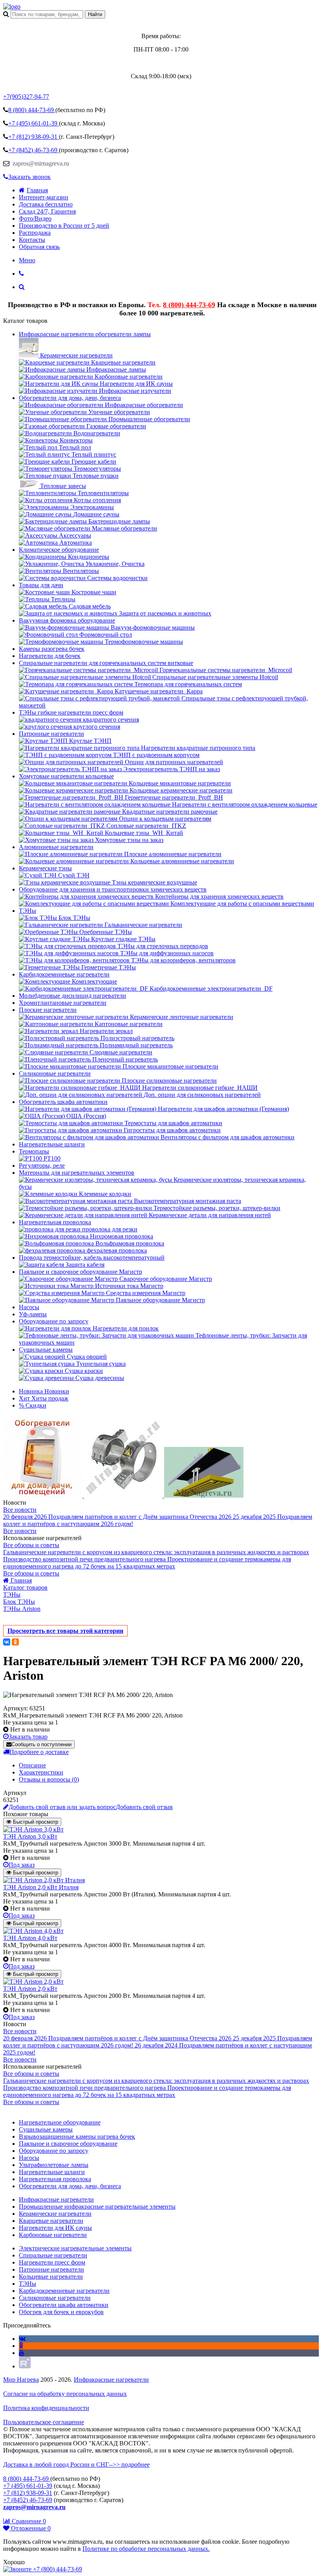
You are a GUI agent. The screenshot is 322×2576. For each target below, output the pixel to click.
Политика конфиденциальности (46, 2408)
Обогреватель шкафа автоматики (63, 1102)
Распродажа (35, 233)
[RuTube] (25, 2366)
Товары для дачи (41, 585)
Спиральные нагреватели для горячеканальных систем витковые (106, 663)
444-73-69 (32, 110)
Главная (37, 190)
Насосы (29, 1307)
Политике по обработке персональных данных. (146, 2549)
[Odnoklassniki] (21, 2346)
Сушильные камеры (46, 1350)
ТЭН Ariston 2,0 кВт (30, 1989)
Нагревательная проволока (55, 1222)
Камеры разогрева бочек (52, 649)
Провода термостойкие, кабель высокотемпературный (92, 1258)
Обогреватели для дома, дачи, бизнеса (70, 398)
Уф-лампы (33, 1314)
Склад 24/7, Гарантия (47, 211)
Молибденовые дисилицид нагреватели (72, 996)
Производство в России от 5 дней (64, 226)
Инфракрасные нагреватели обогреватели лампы (85, 334)
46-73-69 (34, 150)
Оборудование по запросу (54, 1321)
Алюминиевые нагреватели (56, 847)
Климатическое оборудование (59, 550)
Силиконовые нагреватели (55, 1073)
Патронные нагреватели (51, 734)
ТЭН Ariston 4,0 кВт (30, 1938)
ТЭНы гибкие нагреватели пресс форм (71, 712)
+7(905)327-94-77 (26, 97)
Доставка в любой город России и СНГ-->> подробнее (76, 2465)
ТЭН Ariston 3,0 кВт (30, 1836)
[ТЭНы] (12, 6)
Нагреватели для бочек (50, 656)
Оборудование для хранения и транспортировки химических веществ (113, 889)
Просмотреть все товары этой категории (65, 1631)
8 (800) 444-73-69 (189, 305)
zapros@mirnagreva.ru (40, 163)
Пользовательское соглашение (44, 2422)
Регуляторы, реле (42, 1165)
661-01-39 (34, 123)
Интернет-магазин (44, 197)
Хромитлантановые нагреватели (63, 1003)
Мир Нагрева (21, 2380)
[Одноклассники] (15, 1642)
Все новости (20, 1510)
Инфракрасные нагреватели (111, 2380)
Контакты (32, 240)
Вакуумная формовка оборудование (67, 620)
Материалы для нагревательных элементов (77, 1173)
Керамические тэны (45, 868)
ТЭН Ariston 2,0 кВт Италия (41, 1887)
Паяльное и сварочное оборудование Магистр (80, 1272)
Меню (27, 260)
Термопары (34, 1151)
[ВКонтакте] (7, 1642)
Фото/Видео (35, 218)
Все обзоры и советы (31, 1545)
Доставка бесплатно (46, 204)
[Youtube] (22, 2353)
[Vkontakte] (22, 2339)
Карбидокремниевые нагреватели (64, 974)
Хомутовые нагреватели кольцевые (66, 776)
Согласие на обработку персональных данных (65, 2394)
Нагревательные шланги (52, 1144)
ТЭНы (27, 911)
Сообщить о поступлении (41, 1744)
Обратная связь (39, 247)
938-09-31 (34, 137)
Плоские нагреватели (48, 1010)
